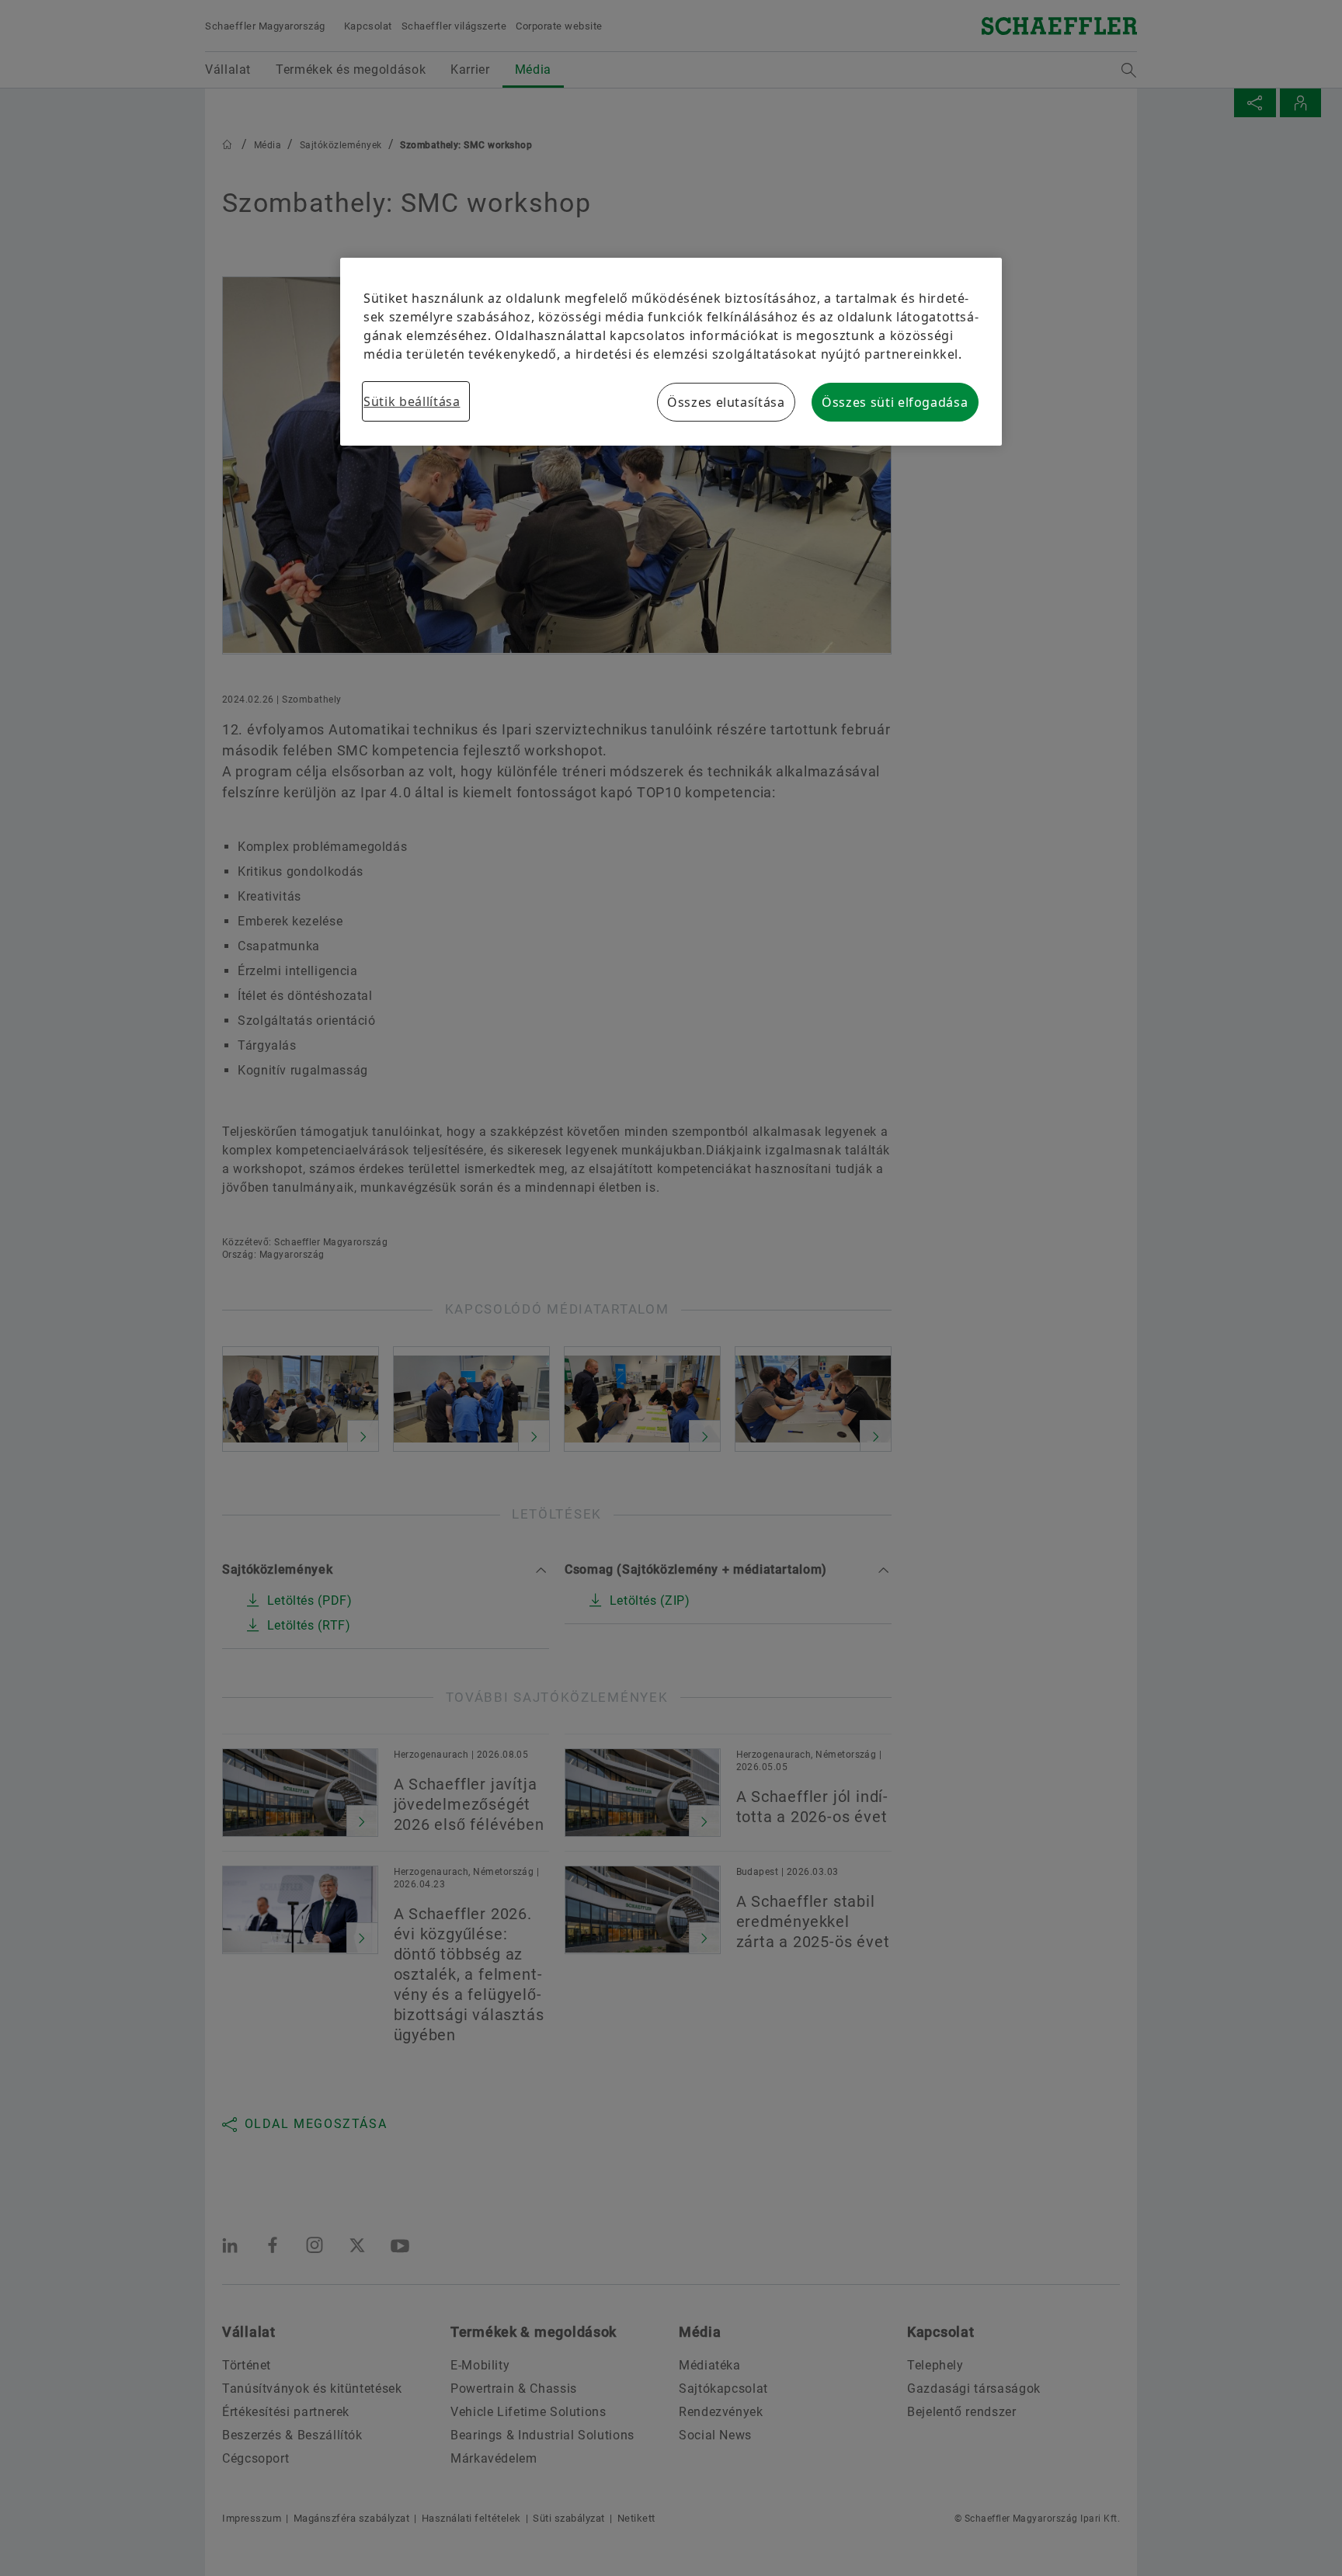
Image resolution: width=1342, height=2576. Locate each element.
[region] (671, 352)
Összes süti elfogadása (895, 402)
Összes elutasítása (726, 402)
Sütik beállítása (412, 401)
